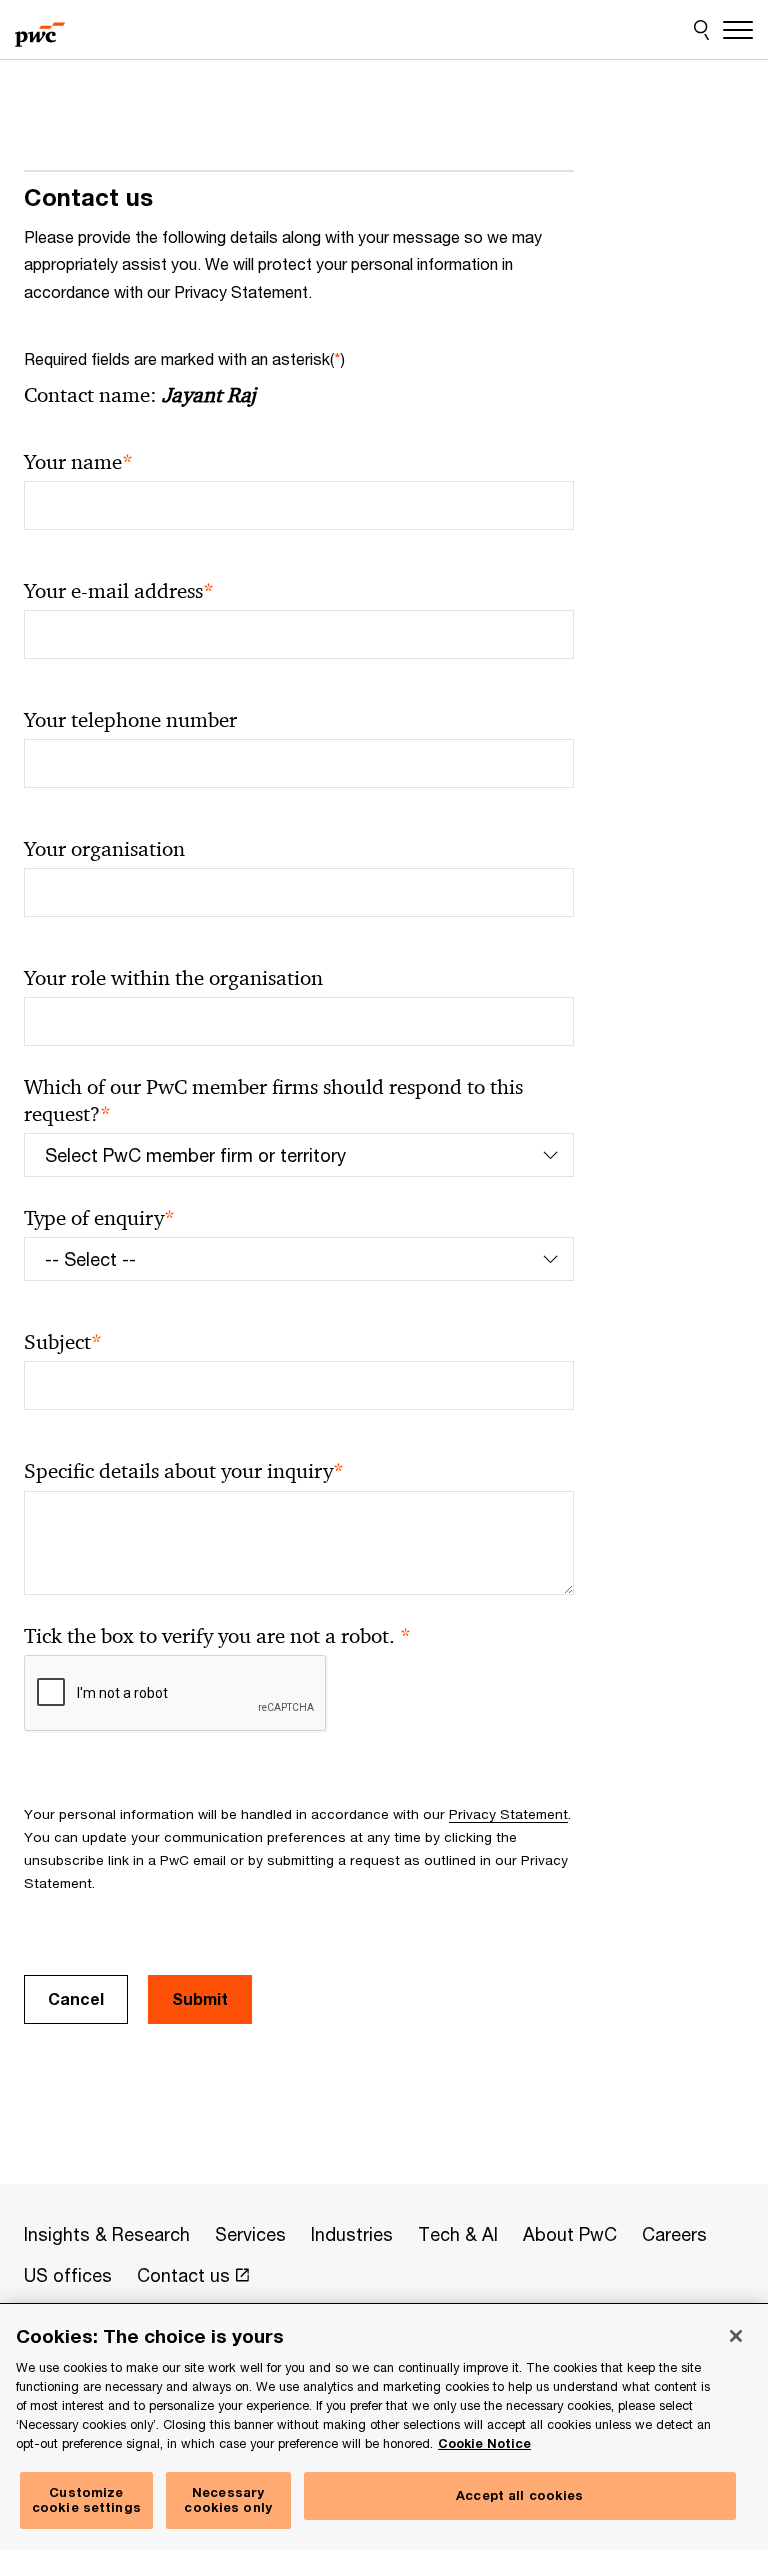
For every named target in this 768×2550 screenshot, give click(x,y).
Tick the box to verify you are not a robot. (217, 1636)
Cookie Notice (484, 2443)
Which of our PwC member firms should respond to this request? (273, 1101)
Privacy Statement (508, 1814)
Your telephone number (130, 720)
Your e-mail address (119, 591)
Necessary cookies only (228, 2500)
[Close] (736, 2336)
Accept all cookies (519, 2495)
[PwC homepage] (40, 30)
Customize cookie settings (86, 2500)
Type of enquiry (99, 1218)
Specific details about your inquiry (184, 1471)
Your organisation (104, 849)
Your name (78, 462)
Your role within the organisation (173, 978)
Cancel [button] (76, 1998)
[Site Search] (701, 30)
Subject (63, 1342)
